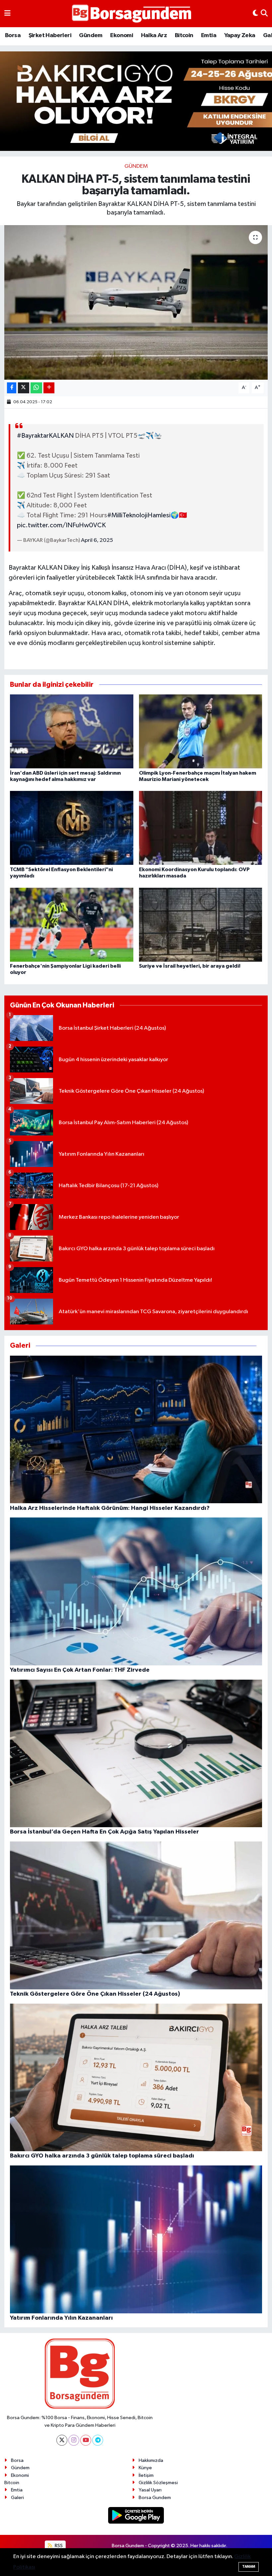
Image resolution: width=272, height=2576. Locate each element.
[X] (62, 2440)
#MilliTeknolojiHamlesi (139, 515)
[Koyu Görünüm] (255, 14)
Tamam (249, 2567)
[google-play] (136, 2515)
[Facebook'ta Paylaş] (12, 388)
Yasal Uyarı (150, 2490)
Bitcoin (184, 35)
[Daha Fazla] (49, 388)
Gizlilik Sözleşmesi (158, 2483)
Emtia (209, 35)
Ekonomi (122, 35)
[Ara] (264, 14)
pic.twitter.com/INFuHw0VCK (61, 525)
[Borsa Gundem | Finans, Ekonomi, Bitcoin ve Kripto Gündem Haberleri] (132, 14)
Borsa (13, 35)
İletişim (146, 2475)
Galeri (17, 2498)
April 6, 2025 (97, 540)
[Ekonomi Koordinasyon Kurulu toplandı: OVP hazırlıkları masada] (201, 828)
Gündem (91, 35)
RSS (58, 2546)
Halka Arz (154, 35)
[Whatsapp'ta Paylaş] (36, 388)
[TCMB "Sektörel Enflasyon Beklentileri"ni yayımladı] (72, 828)
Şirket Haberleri (50, 35)
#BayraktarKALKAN (45, 436)
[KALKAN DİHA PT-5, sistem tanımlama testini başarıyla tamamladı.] (136, 302)
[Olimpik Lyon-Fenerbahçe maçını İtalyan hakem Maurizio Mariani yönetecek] (201, 731)
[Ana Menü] (7, 14)
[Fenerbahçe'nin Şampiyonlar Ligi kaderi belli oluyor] (72, 924)
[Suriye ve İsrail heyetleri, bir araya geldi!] (201, 924)
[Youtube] (86, 2440)
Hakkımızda (151, 2460)
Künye (145, 2468)
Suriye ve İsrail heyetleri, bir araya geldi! (190, 966)
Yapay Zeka (240, 35)
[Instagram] (74, 2440)
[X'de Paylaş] (24, 388)
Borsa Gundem (155, 2498)
